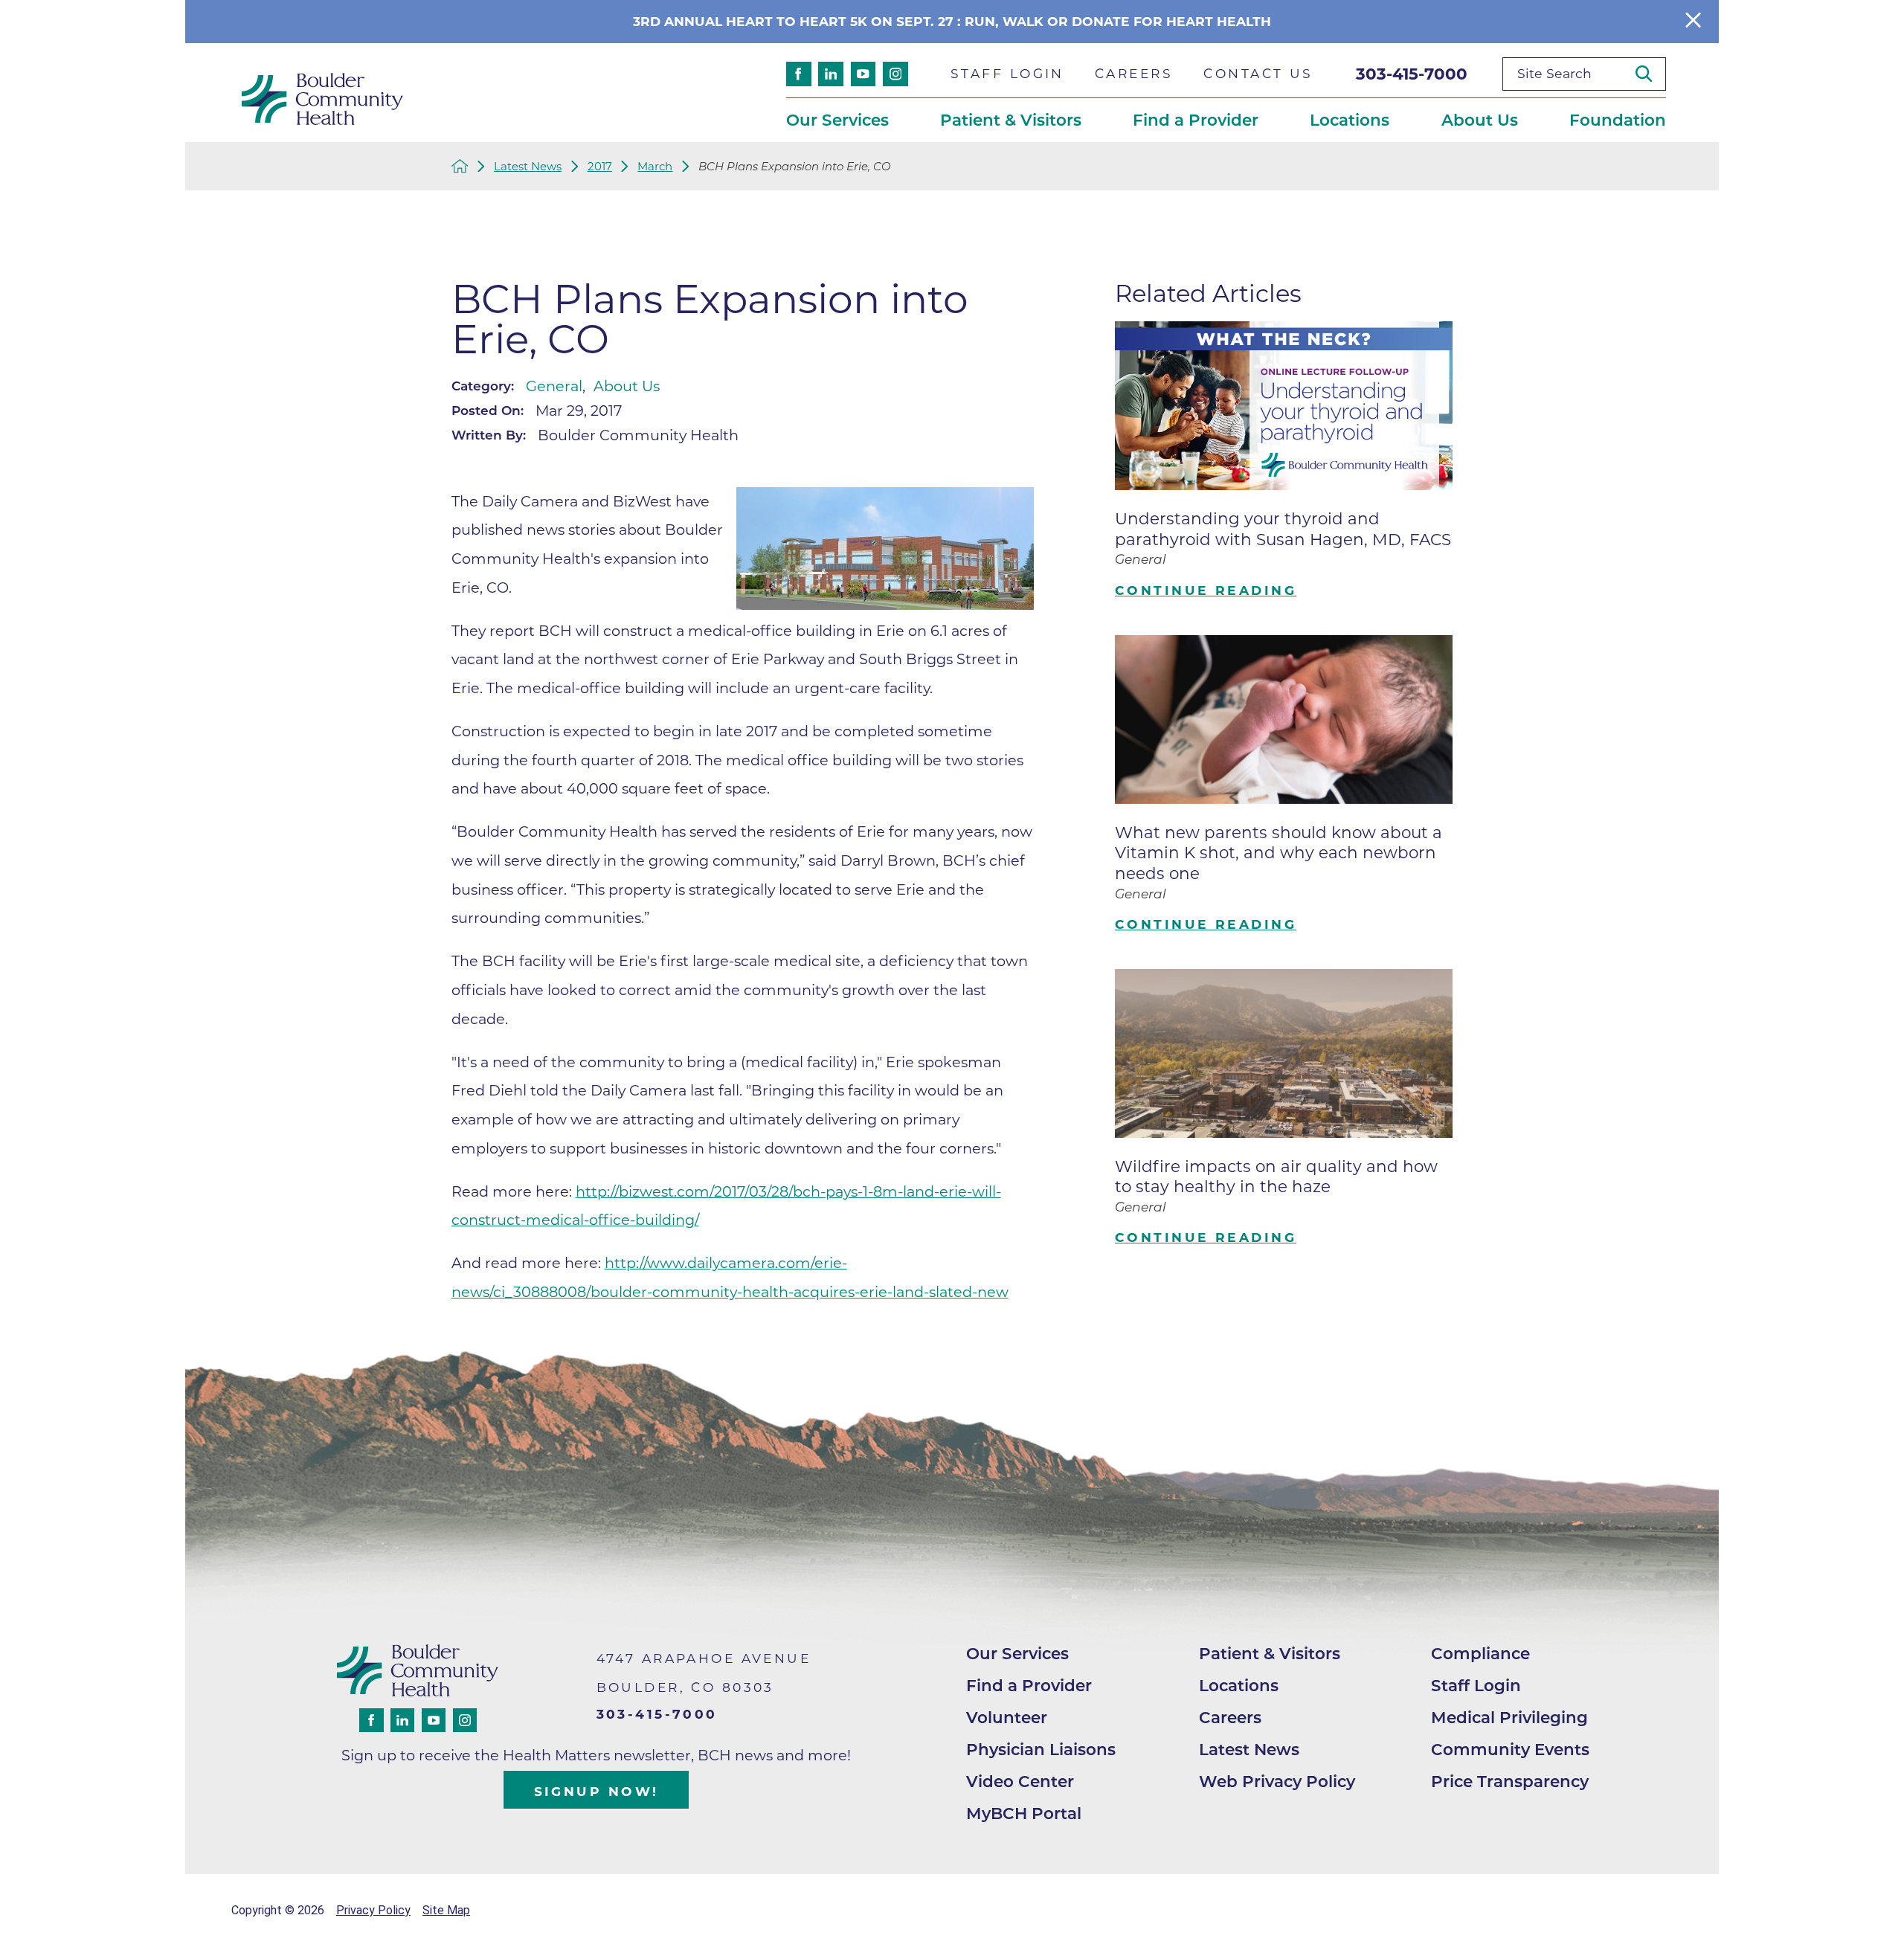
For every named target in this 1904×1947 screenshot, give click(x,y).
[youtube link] (863, 74)
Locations (1239, 1685)
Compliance (1480, 1653)
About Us (627, 386)
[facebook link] (799, 74)
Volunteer (1007, 1717)
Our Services (1017, 1653)
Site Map (446, 1910)
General (554, 386)
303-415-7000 (1412, 74)
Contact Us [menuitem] (1258, 73)
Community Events (1510, 1749)
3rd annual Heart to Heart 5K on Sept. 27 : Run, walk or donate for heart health (952, 21)
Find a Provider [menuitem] (1196, 120)
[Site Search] (1650, 74)
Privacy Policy (373, 1910)
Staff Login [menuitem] (1007, 73)
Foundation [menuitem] (1618, 120)
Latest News (528, 166)
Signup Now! (596, 1791)
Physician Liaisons (1041, 1749)
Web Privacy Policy (1277, 1781)
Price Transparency (1510, 1781)
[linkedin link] (831, 74)
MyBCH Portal (1024, 1813)
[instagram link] (895, 74)
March (655, 166)
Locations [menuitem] (1350, 120)
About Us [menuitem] (1480, 120)
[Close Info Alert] (1693, 21)
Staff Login (1476, 1685)
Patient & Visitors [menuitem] (1011, 120)
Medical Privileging (1509, 1717)
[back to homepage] (460, 166)
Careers (1230, 1717)
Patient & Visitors (1270, 1653)
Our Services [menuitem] (837, 120)
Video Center (1020, 1781)
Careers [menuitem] (1134, 73)
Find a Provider (1029, 1685)
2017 (600, 166)
